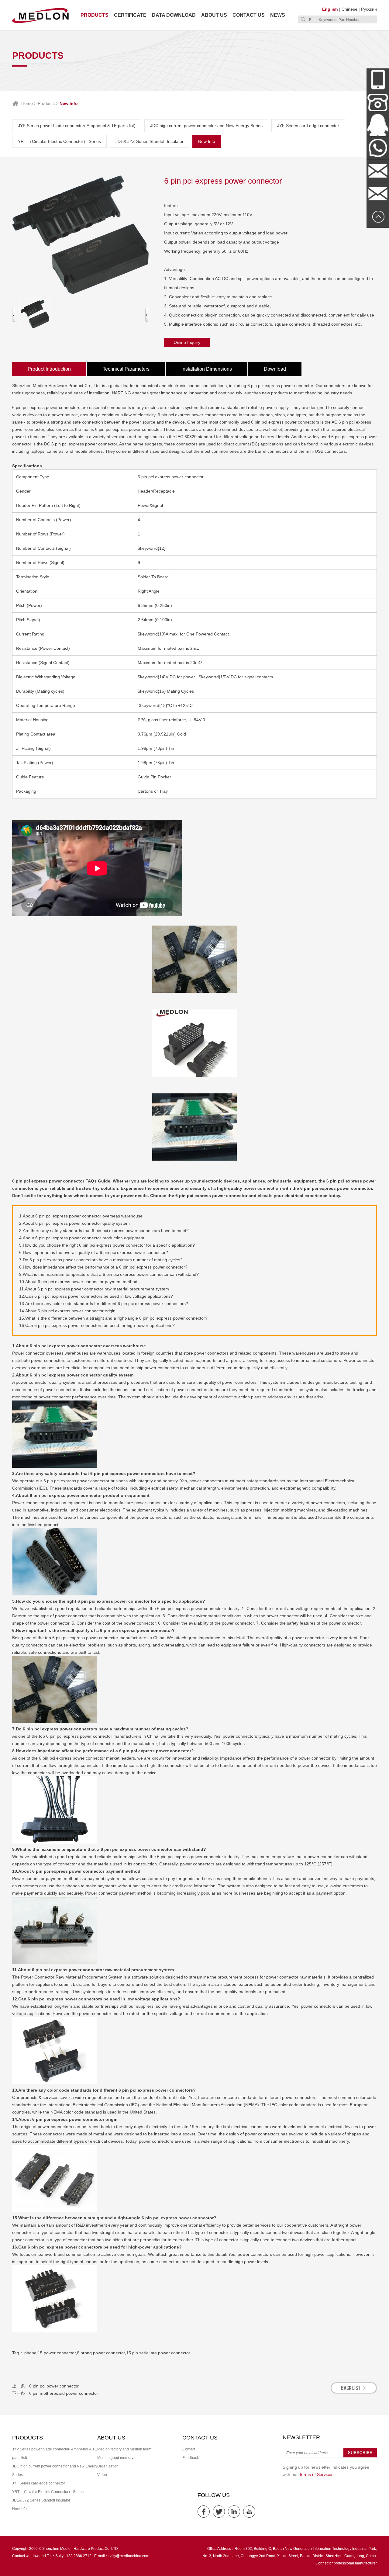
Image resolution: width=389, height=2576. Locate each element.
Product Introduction (49, 369)
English (330, 9)
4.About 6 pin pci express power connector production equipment (82, 1238)
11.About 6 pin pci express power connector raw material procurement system (94, 1289)
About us (214, 15)
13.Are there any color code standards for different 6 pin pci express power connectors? (104, 1304)
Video (102, 2475)
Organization (108, 2466)
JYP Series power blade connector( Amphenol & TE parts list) (77, 126)
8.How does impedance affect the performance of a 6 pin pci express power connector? (103, 1267)
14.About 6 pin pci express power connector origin (67, 1311)
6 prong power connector (101, 2353)
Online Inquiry (187, 342)
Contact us (249, 15)
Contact (189, 2449)
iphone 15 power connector (50, 2353)
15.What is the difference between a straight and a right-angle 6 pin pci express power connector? (113, 1318)
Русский (369, 9)
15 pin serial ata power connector (158, 2353)
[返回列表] (354, 2392)
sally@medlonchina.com (129, 2556)
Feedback (191, 2458)
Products (95, 15)
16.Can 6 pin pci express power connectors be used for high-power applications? (97, 1325)
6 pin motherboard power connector (64, 2393)
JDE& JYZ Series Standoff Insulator (150, 141)
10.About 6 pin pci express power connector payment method (78, 1282)
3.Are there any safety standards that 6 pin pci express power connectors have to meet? (104, 1231)
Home (27, 103)
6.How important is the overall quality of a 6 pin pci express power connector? (94, 1252)
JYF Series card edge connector (308, 126)
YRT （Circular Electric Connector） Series (59, 141)
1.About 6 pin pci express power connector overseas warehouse (81, 1216)
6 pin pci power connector (54, 2386)
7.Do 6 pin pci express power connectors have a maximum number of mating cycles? (101, 1260)
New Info (207, 141)
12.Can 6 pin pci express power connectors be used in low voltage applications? (96, 1296)
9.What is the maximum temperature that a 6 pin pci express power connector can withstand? (109, 1274)
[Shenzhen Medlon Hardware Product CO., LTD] (40, 23)
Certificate (130, 15)
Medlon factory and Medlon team (124, 2449)
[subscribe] (360, 2456)
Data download (174, 15)
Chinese (349, 9)
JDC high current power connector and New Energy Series (206, 126)
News (278, 15)
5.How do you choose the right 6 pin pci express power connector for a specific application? (107, 1245)
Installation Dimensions (207, 369)
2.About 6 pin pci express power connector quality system (74, 1223)
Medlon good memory (115, 2458)
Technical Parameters (126, 369)
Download (275, 369)
